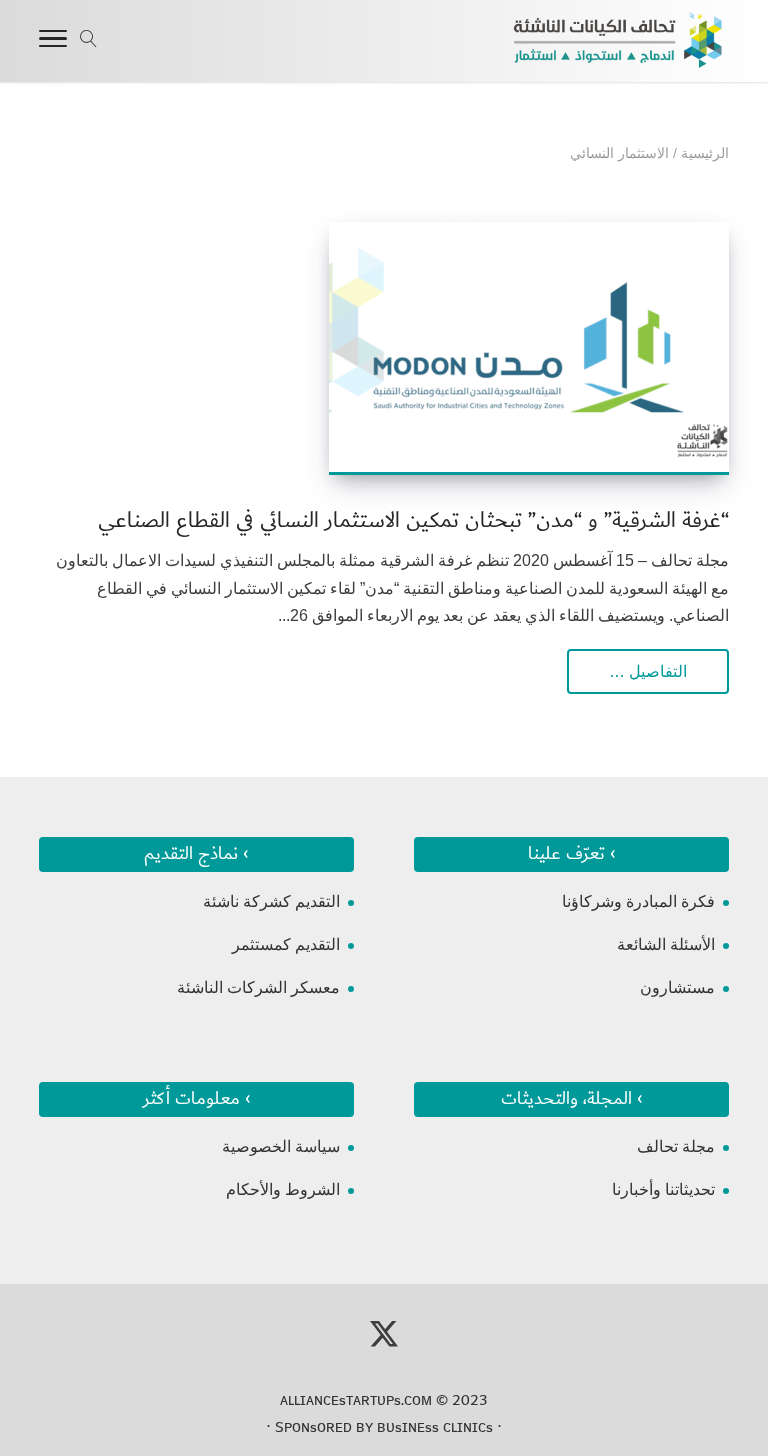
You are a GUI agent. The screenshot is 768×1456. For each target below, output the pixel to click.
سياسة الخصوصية (281, 1146)
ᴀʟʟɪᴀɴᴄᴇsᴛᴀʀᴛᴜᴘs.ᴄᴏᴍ (356, 1400)
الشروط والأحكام (283, 1189)
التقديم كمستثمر (286, 944)
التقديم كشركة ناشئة (271, 901)
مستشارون (677, 987)
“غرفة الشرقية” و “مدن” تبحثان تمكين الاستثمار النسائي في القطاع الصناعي (413, 520)
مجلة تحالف (676, 1146)
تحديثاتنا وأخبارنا (663, 1189)
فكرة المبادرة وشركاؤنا (638, 901)
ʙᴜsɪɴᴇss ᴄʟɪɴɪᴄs (435, 1427)
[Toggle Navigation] (53, 42)
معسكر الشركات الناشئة (258, 987)
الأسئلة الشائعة (666, 944)
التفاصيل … (648, 671)
